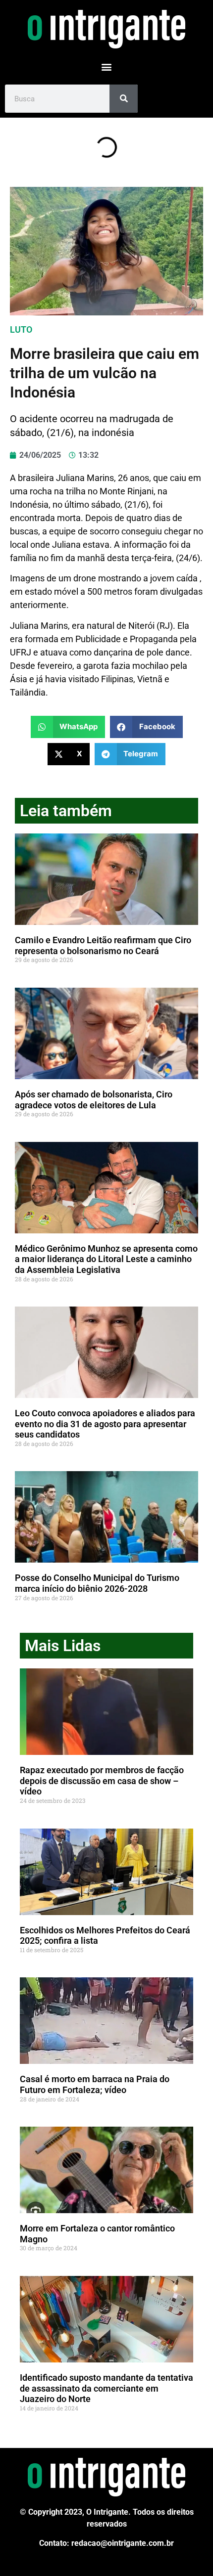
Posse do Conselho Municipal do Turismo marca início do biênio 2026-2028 (97, 1583)
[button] (107, 66)
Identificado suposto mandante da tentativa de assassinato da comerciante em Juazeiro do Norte (106, 2388)
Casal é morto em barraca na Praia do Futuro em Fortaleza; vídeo (95, 2084)
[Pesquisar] (124, 99)
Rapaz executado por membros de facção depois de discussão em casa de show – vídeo (102, 1781)
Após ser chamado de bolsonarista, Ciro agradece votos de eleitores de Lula (94, 1100)
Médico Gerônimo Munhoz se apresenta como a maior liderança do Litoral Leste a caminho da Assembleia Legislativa (106, 1259)
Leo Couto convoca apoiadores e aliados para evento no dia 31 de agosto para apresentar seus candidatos (105, 1424)
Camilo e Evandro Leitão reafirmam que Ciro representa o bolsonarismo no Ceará (103, 945)
